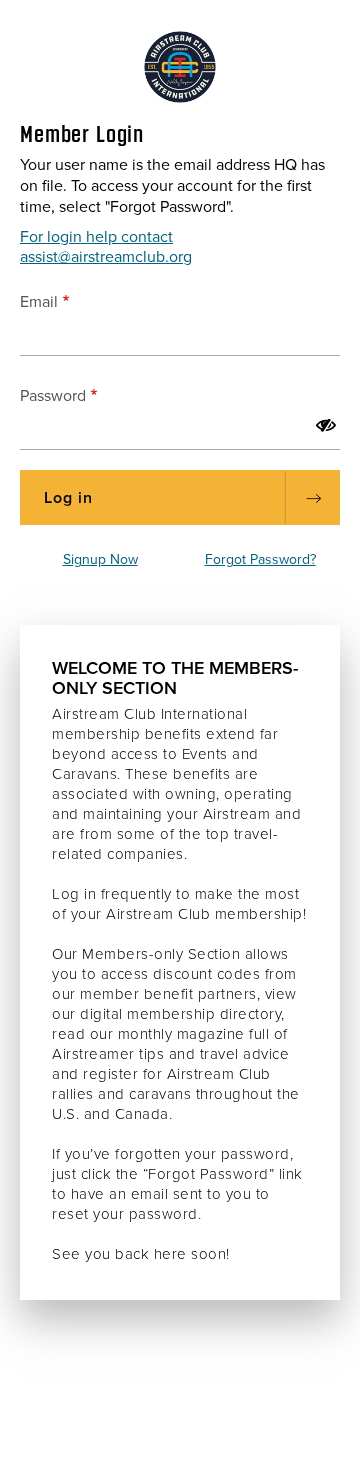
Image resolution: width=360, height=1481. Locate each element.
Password (53, 396)
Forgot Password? (260, 559)
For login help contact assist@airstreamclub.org (106, 247)
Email (39, 302)
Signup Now (100, 559)
